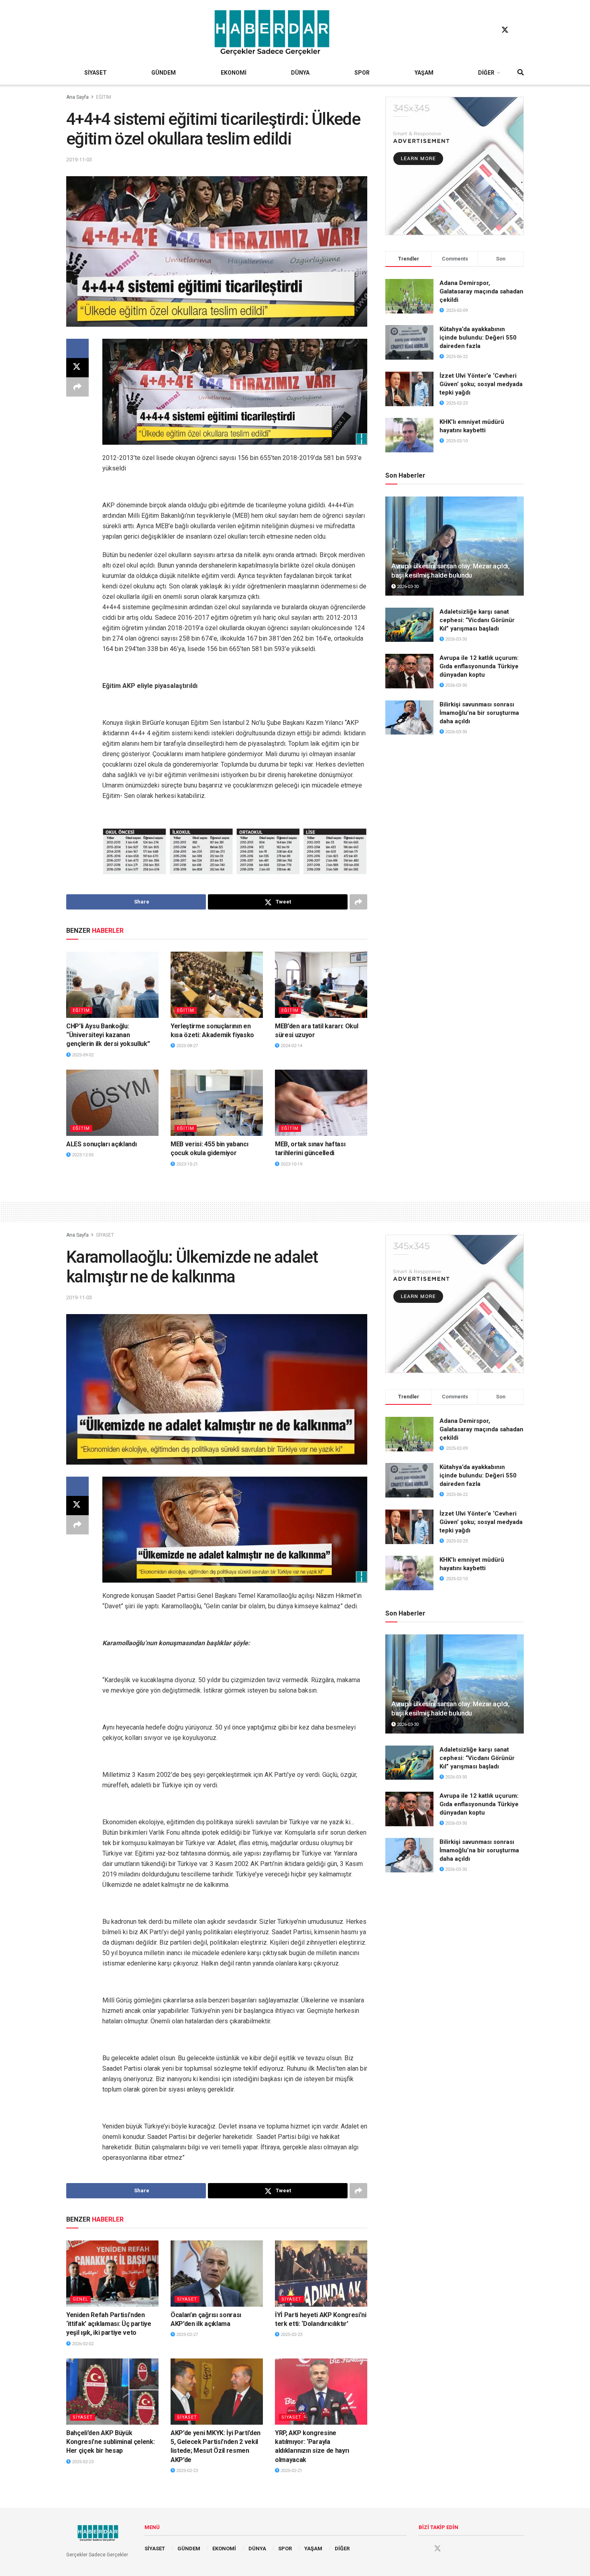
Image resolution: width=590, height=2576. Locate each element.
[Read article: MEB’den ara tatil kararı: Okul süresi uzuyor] (321, 985)
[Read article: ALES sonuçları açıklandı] (112, 1103)
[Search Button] (521, 73)
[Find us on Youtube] (520, 30)
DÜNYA (300, 73)
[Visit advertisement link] (455, 166)
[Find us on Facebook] (490, 30)
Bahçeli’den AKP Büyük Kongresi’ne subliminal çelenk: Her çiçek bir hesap (110, 2442)
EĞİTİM (104, 97)
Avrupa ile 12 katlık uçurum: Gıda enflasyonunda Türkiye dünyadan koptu (479, 666)
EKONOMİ (234, 73)
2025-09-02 (82, 1055)
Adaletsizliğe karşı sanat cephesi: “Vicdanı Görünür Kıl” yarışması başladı (477, 620)
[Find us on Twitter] (505, 30)
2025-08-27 (186, 1046)
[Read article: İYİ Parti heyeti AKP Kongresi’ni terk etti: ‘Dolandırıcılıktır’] (321, 2273)
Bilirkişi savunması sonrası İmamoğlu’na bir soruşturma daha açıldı (479, 713)
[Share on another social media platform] (77, 387)
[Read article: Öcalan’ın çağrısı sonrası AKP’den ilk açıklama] (217, 2273)
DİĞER (486, 73)
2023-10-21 (186, 1164)
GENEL (80, 2299)
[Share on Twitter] (77, 368)
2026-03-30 (407, 587)
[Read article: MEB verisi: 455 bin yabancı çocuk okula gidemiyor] (217, 1103)
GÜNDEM (164, 73)
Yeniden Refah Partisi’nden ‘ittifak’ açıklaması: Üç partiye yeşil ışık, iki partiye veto (109, 2324)
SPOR (362, 73)
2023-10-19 (291, 1164)
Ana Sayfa (77, 97)
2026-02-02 (82, 2344)
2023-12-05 (82, 1155)
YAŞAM (424, 73)
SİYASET (96, 73)
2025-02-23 (291, 2335)
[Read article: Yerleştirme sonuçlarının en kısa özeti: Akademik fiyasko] (217, 985)
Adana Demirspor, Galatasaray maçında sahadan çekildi (481, 291)
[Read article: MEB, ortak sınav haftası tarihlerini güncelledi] (321, 1103)
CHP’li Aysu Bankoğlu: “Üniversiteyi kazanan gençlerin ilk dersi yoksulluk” (108, 1035)
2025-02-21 (291, 2471)
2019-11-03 (79, 160)
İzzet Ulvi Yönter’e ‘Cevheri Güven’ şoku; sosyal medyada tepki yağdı (481, 384)
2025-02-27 (186, 2335)
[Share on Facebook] (77, 348)
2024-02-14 (291, 1046)
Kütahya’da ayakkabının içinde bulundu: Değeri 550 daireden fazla (478, 338)
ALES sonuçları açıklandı (101, 1144)
